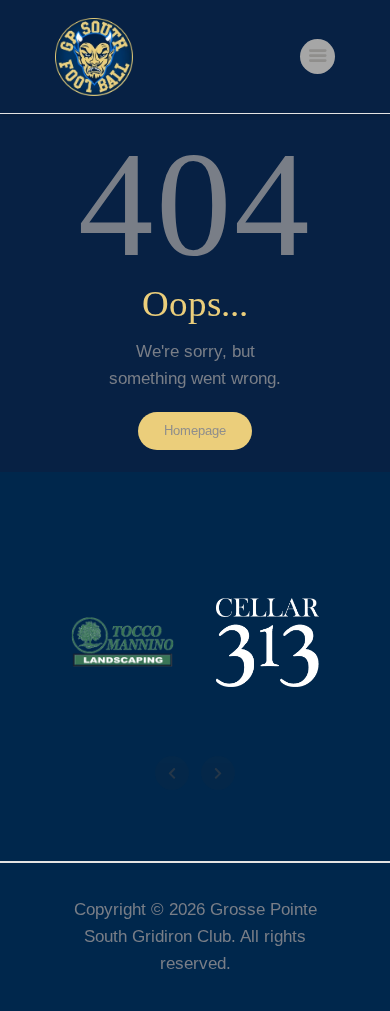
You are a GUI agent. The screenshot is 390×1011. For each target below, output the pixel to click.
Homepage (195, 430)
